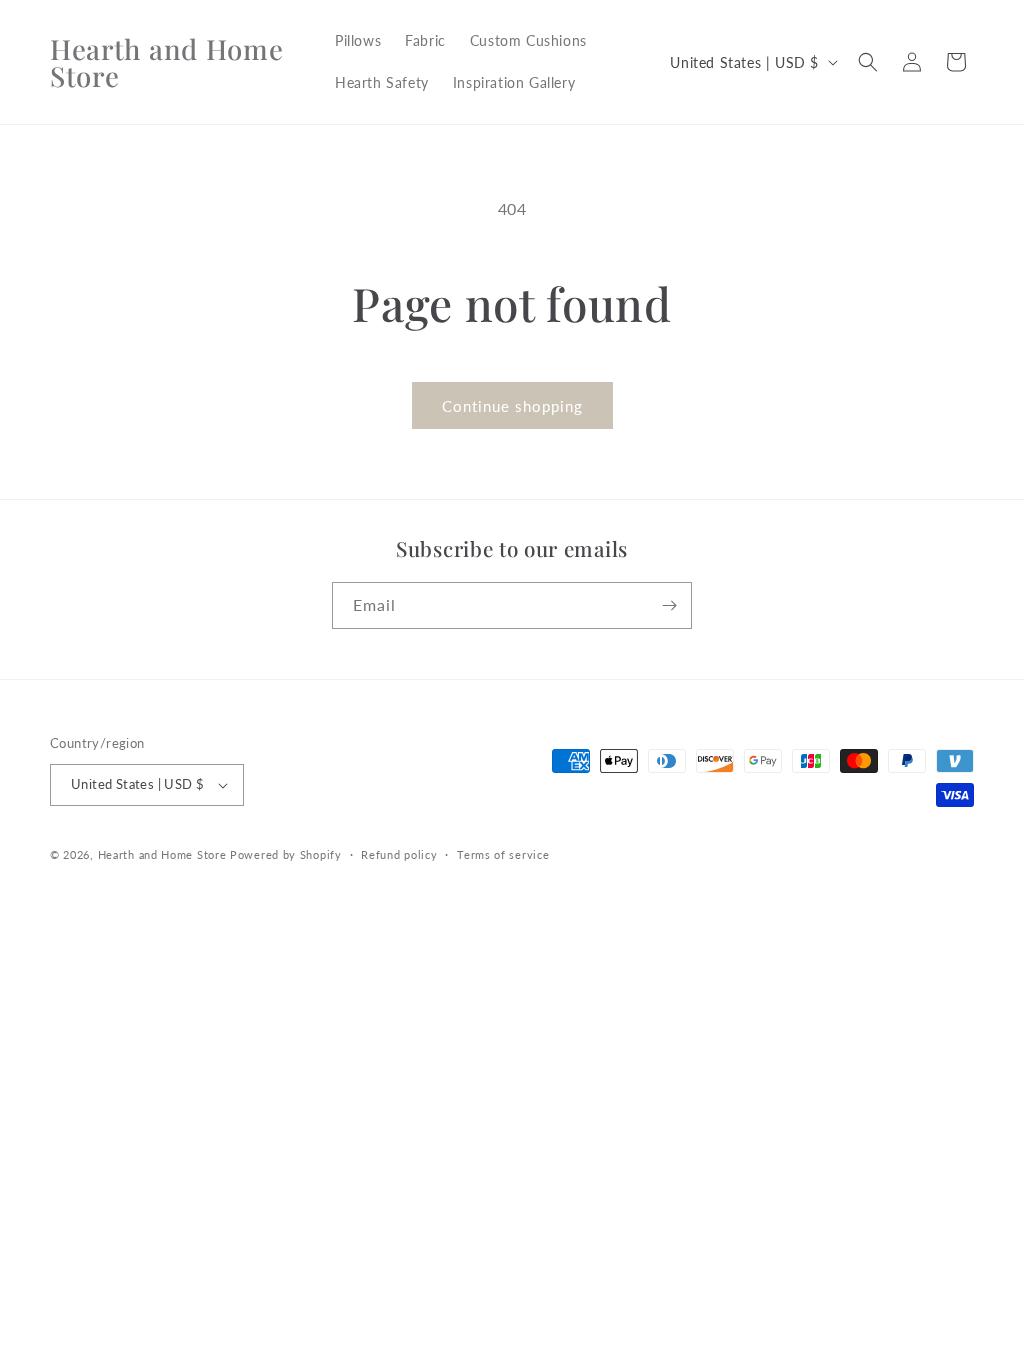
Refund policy (399, 854)
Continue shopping (512, 406)
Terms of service (503, 854)
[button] (868, 62)
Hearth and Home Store (162, 854)
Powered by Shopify (286, 854)
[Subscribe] (669, 605)
